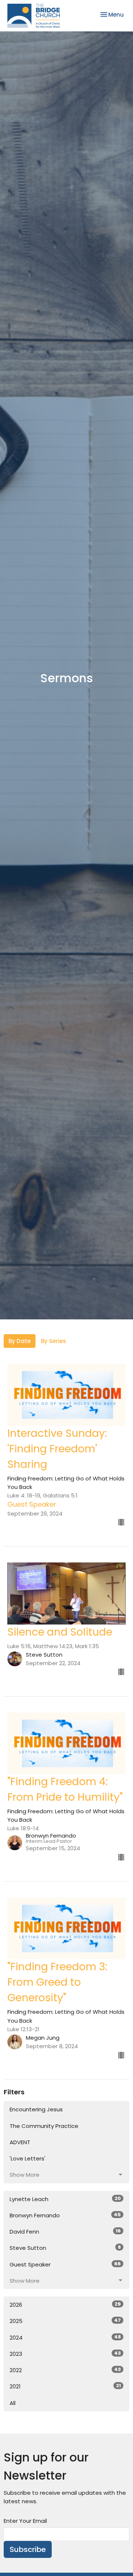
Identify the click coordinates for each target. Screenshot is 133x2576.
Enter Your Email (25, 2521)
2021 (65, 2386)
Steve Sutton (65, 2248)
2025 (65, 2321)
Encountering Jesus (36, 2109)
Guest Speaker (65, 2264)
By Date (20, 1341)
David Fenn (65, 2231)
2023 (65, 2354)
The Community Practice (44, 2126)
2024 (65, 2337)
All (13, 2403)
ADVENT (20, 2142)
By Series (54, 1341)
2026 (65, 2305)
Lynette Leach (65, 2199)
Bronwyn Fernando (65, 2215)
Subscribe (28, 2549)
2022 (65, 2370)
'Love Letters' (28, 2158)
